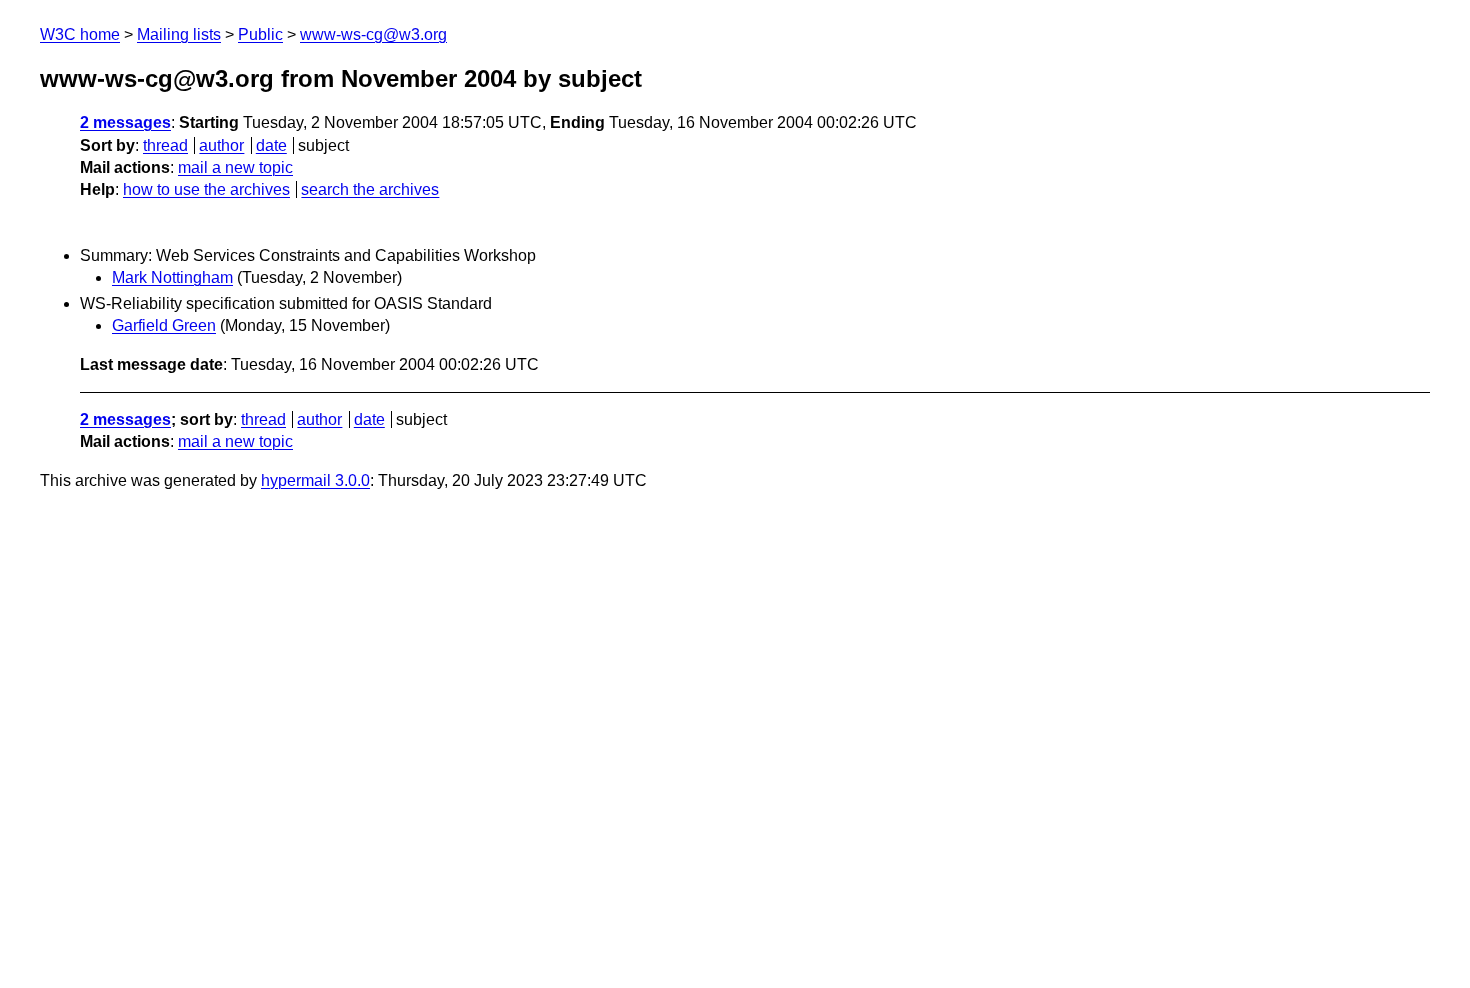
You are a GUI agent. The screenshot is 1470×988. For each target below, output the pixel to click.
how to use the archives (206, 189)
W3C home (80, 34)
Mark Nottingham (172, 277)
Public (260, 34)
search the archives (370, 189)
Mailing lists (179, 34)
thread (165, 145)
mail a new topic (235, 167)
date (271, 145)
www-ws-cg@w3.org (373, 34)
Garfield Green (164, 325)
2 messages (125, 122)
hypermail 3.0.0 (315, 480)
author (221, 145)
